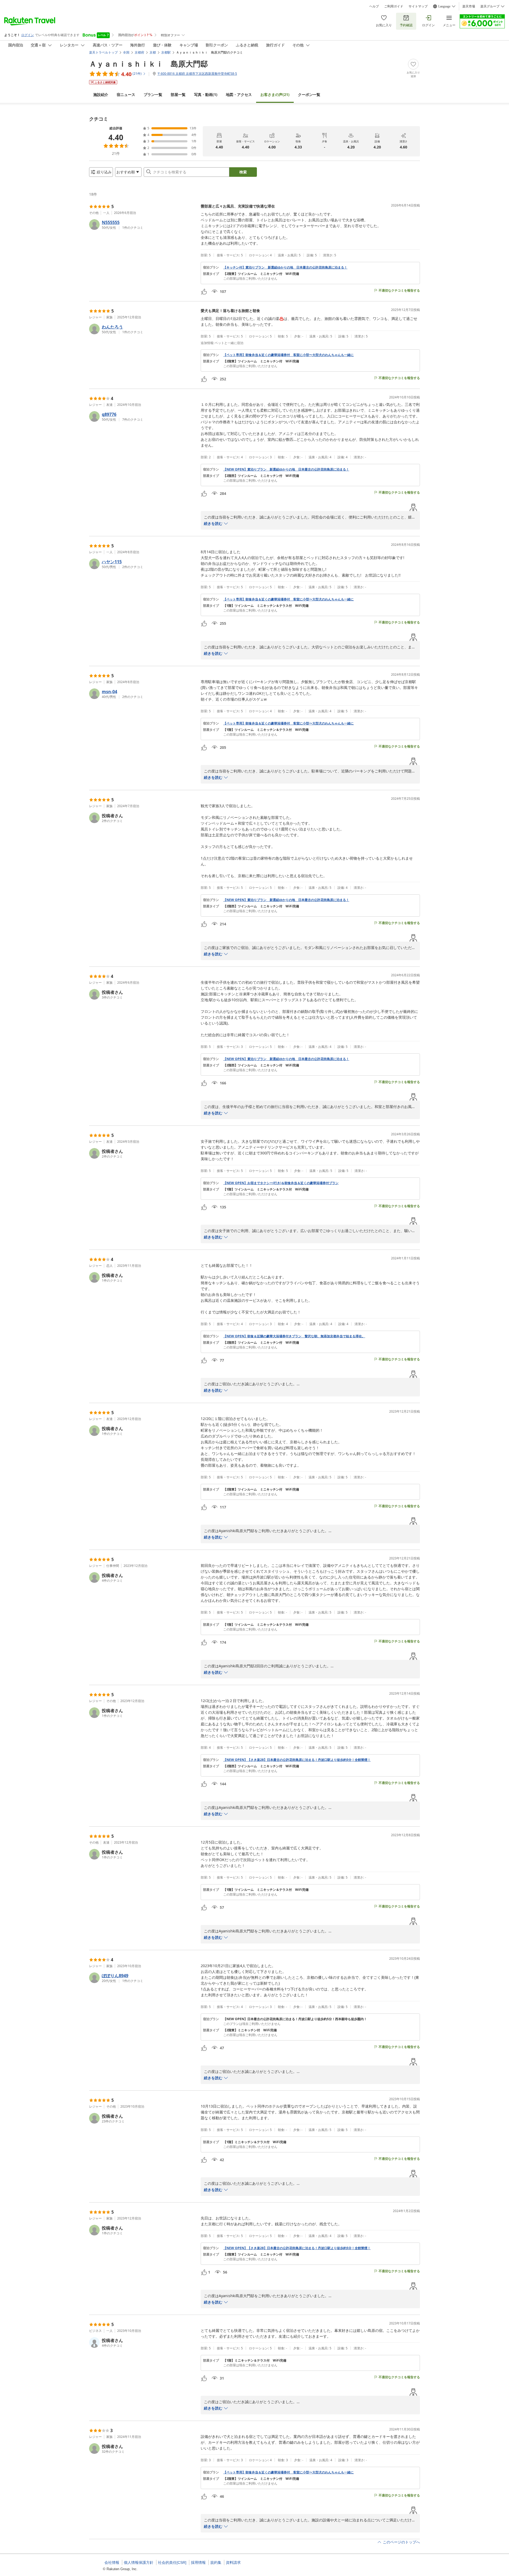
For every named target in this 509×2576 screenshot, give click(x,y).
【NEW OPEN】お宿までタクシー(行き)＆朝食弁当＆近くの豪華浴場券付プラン (281, 1183)
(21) (275, 94)
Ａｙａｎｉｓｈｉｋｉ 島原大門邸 (148, 64)
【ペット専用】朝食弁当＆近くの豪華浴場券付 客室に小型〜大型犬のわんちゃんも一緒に (288, 355)
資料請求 (233, 2562)
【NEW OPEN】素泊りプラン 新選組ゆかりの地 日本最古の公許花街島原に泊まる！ (286, 469)
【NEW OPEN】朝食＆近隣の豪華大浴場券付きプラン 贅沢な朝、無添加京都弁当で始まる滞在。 (294, 1336)
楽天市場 (469, 6)
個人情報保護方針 (139, 2562)
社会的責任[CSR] (172, 2562)
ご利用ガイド (394, 6)
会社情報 (112, 2562)
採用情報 (198, 2562)
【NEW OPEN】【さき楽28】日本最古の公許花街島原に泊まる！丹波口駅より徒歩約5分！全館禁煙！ (297, 1760)
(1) (206, 94)
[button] (143, 225)
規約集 (216, 2562)
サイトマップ (418, 6)
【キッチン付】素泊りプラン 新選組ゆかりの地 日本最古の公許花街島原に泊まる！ (285, 267)
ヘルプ (374, 6)
